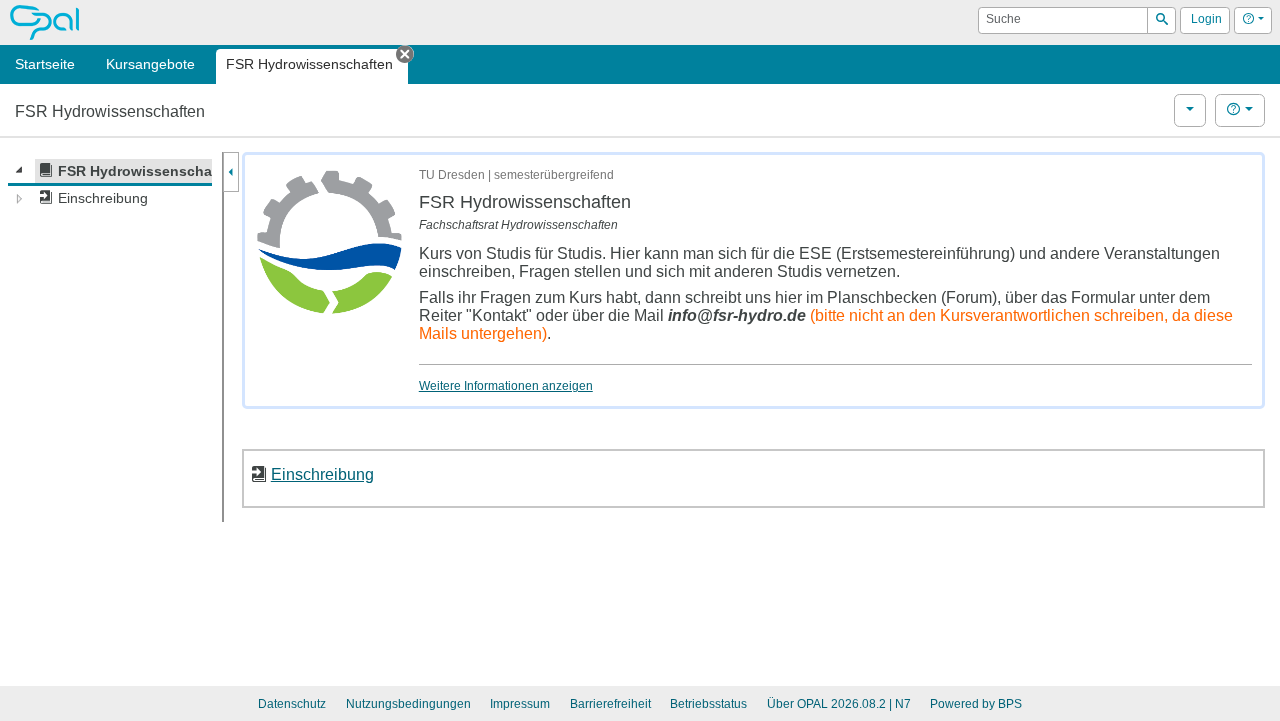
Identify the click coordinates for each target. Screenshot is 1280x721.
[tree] (110, 185)
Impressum (520, 704)
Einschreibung (322, 474)
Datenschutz (292, 704)
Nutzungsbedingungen (408, 704)
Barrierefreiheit (610, 704)
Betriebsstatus (708, 704)
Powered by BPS (976, 704)
